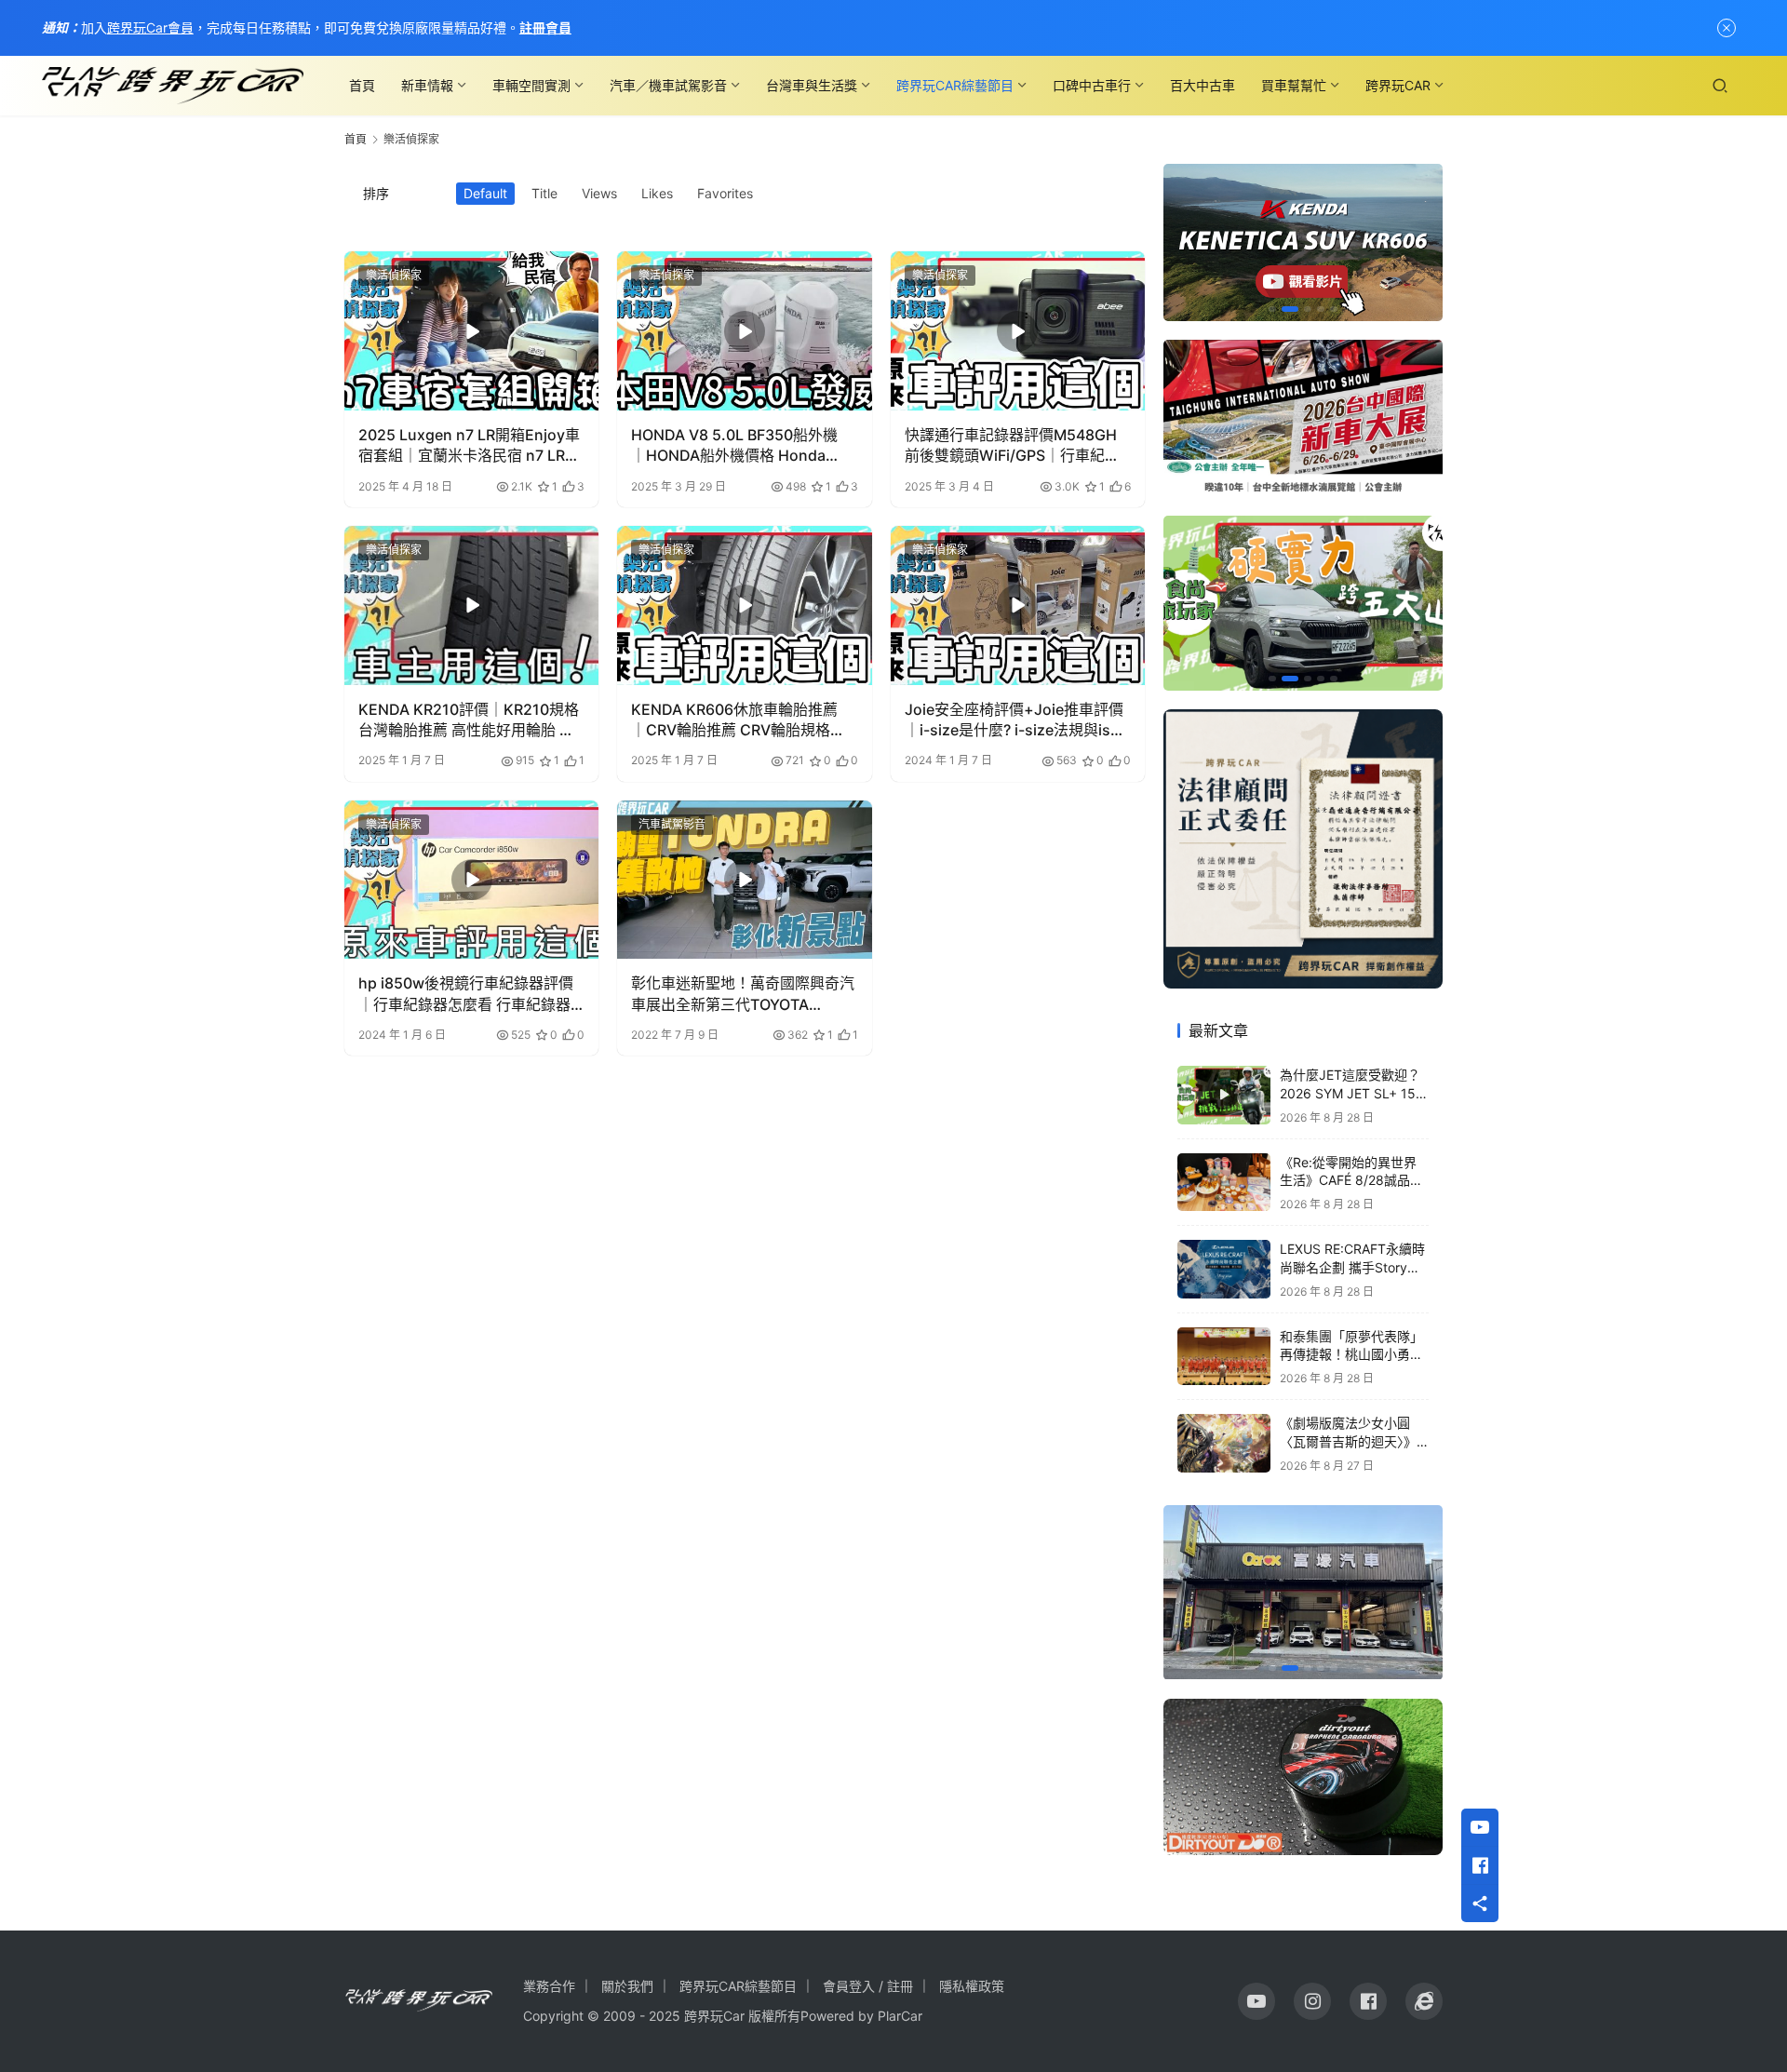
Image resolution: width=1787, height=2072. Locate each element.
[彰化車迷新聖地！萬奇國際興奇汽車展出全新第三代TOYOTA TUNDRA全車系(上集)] (744, 880)
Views (599, 193)
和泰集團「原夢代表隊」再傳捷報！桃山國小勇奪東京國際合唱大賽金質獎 (1351, 1354)
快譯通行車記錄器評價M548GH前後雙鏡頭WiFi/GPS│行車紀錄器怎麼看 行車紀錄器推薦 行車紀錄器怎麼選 (1013, 446)
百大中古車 (1203, 85)
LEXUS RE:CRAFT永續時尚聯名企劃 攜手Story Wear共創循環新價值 (1352, 1267)
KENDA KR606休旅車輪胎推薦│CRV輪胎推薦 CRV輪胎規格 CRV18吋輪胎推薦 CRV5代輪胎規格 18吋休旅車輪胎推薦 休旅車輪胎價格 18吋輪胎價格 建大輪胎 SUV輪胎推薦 (744, 720)
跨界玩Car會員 (150, 27)
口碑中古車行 (1092, 85)
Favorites (725, 193)
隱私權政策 (972, 1986)
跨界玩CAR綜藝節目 (955, 85)
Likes (657, 193)
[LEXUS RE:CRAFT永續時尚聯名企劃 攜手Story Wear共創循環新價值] (1224, 1269)
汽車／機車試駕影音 (668, 85)
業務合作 (549, 1986)
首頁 (362, 85)
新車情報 (427, 85)
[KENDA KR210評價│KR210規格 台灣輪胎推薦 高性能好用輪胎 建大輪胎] (471, 605)
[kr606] (1303, 242)
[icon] (1256, 2001)
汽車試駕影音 (672, 824)
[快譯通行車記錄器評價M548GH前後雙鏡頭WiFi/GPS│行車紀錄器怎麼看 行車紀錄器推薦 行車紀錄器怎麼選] (1018, 331)
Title (544, 193)
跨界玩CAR (1398, 85)
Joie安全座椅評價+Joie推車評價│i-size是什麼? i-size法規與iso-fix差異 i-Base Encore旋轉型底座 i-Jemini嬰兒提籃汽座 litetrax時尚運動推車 (1017, 720)
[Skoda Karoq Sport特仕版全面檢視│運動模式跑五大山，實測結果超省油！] (1303, 603)
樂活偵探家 (394, 275)
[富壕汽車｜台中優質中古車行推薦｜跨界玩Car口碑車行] (1303, 1593)
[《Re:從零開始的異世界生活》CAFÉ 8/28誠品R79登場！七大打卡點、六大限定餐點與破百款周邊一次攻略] (1224, 1183)
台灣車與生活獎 (812, 85)
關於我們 (627, 1986)
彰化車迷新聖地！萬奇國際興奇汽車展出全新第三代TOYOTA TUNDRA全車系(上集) (743, 994)
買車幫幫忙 (1294, 85)
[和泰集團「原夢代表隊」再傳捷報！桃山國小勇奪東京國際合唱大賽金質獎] (1224, 1357)
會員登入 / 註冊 (868, 1986)
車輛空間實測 (531, 85)
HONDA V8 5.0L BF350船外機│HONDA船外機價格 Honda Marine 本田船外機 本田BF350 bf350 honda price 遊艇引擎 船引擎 (738, 446)
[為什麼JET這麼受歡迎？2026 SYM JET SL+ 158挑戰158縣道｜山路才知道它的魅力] (1224, 1095)
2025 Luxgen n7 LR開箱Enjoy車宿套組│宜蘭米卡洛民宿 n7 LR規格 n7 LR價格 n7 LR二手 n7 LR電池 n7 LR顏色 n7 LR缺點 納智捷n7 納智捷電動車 (471, 446)
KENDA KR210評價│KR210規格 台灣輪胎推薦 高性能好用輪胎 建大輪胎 (469, 720)
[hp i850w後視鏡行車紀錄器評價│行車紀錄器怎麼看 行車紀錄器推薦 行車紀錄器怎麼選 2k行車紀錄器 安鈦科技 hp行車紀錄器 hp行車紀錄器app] (471, 880)
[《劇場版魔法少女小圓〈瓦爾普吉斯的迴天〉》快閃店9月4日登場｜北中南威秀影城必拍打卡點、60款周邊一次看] (1224, 1443)
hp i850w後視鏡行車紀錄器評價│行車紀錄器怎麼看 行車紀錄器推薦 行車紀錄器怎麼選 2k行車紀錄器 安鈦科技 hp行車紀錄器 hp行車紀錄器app (468, 994)
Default (485, 193)
